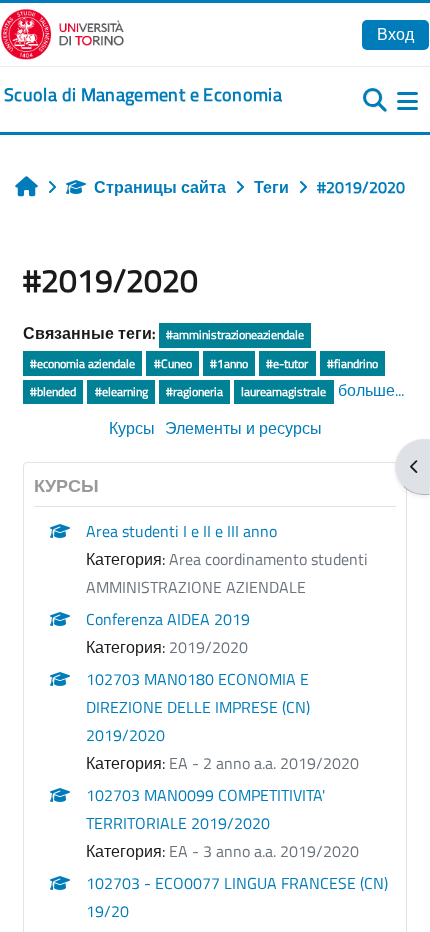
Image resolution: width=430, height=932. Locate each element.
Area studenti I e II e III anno (181, 531)
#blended (53, 391)
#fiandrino (352, 363)
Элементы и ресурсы (243, 428)
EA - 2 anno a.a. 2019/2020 (264, 763)
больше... (371, 390)
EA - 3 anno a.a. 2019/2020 (264, 851)
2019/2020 (208, 647)
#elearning (121, 391)
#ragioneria (194, 391)
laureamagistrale (283, 391)
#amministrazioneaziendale (235, 334)
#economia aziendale (82, 363)
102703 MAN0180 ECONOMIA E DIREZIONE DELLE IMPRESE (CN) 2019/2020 (198, 707)
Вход (395, 34)
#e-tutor (287, 363)
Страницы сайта (160, 187)
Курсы (132, 428)
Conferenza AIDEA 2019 (168, 619)
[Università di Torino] (62, 32)
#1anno (229, 363)
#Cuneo (173, 363)
